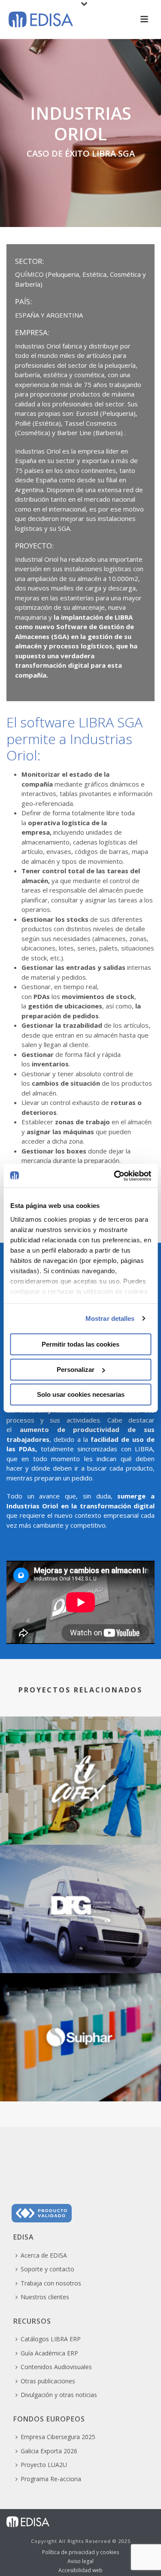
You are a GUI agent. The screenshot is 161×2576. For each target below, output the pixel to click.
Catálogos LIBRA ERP (51, 2339)
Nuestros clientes (45, 2297)
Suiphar (81, 2079)
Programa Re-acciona (51, 2479)
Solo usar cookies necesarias (81, 1394)
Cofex (81, 1822)
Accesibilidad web (80, 2570)
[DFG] (80, 1880)
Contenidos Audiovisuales (56, 2367)
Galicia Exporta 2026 (49, 2451)
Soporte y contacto (47, 2269)
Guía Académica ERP (49, 2353)
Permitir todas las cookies (80, 1344)
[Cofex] (80, 1752)
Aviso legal (80, 2561)
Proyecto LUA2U (44, 2465)
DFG (80, 1951)
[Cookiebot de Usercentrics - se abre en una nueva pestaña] (115, 1176)
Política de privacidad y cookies (80, 2552)
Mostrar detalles (110, 1318)
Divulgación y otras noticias (59, 2395)
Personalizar (76, 1370)
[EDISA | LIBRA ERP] (28, 2521)
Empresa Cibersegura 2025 (58, 2437)
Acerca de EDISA (44, 2255)
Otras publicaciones (48, 2381)
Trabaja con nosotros (51, 2283)
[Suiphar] (80, 2008)
